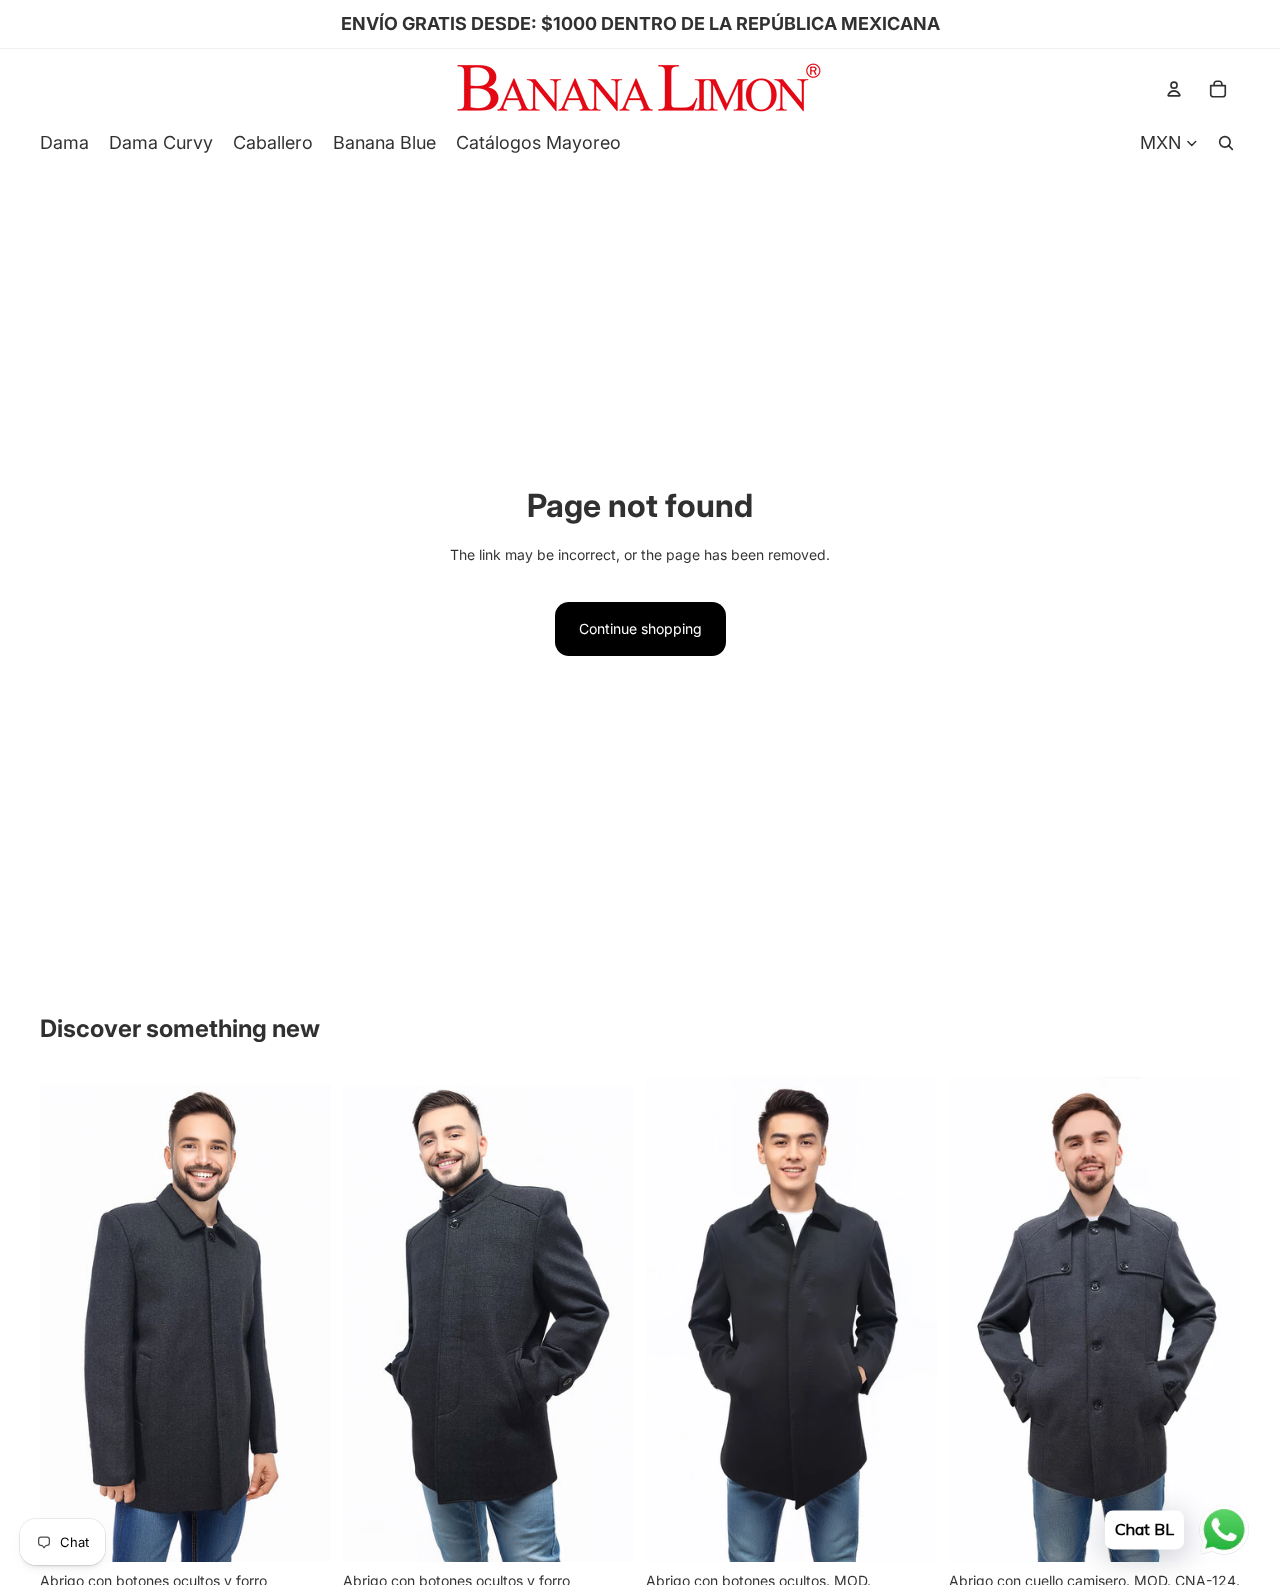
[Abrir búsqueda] (1226, 143)
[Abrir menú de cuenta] (1174, 89)
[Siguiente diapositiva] (301, 1319)
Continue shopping (640, 628)
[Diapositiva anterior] (70, 1319)
